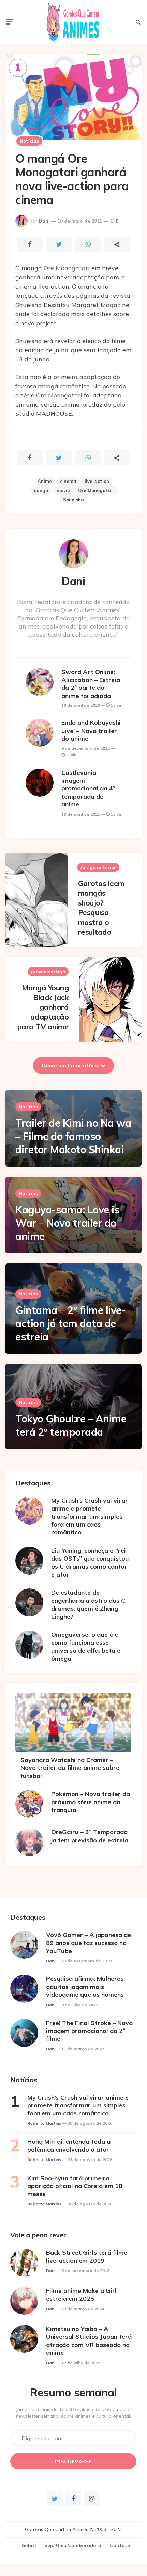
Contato (120, 2545)
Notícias (29, 141)
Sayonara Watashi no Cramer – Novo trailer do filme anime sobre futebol (70, 1768)
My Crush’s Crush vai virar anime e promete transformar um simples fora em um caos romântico (90, 1517)
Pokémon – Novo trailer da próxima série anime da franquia (91, 1802)
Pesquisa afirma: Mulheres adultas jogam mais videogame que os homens (85, 1987)
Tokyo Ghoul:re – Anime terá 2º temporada (71, 1425)
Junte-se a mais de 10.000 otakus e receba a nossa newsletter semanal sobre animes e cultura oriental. (73, 2413)
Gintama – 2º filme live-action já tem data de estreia (70, 1323)
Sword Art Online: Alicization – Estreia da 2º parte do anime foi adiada (91, 684)
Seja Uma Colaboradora (73, 2545)
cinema (68, 481)
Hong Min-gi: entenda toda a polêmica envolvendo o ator (69, 2146)
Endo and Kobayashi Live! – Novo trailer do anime (91, 731)
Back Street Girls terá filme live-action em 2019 (87, 2256)
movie (63, 490)
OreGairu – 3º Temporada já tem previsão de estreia (90, 1836)
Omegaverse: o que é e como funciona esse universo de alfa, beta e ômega (86, 1646)
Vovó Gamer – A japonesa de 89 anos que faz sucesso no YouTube (89, 1943)
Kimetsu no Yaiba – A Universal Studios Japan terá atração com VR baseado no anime (89, 2341)
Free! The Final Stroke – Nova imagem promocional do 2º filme (89, 2031)
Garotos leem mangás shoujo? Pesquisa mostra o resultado (101, 908)
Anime (45, 481)
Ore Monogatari (67, 268)
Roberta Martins (44, 2123)
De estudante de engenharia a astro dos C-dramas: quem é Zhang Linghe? (89, 1604)
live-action (97, 481)
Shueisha (73, 500)
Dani (44, 221)
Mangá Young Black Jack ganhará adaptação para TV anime (43, 1007)
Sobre (29, 2545)
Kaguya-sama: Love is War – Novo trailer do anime (67, 1223)
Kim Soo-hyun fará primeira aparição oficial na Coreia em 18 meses (75, 2186)
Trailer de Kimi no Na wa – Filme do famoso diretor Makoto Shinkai (73, 1136)
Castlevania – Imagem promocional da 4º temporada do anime (88, 789)
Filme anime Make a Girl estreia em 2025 (81, 2295)
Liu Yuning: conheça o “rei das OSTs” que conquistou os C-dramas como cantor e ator (90, 1562)
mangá (40, 490)
